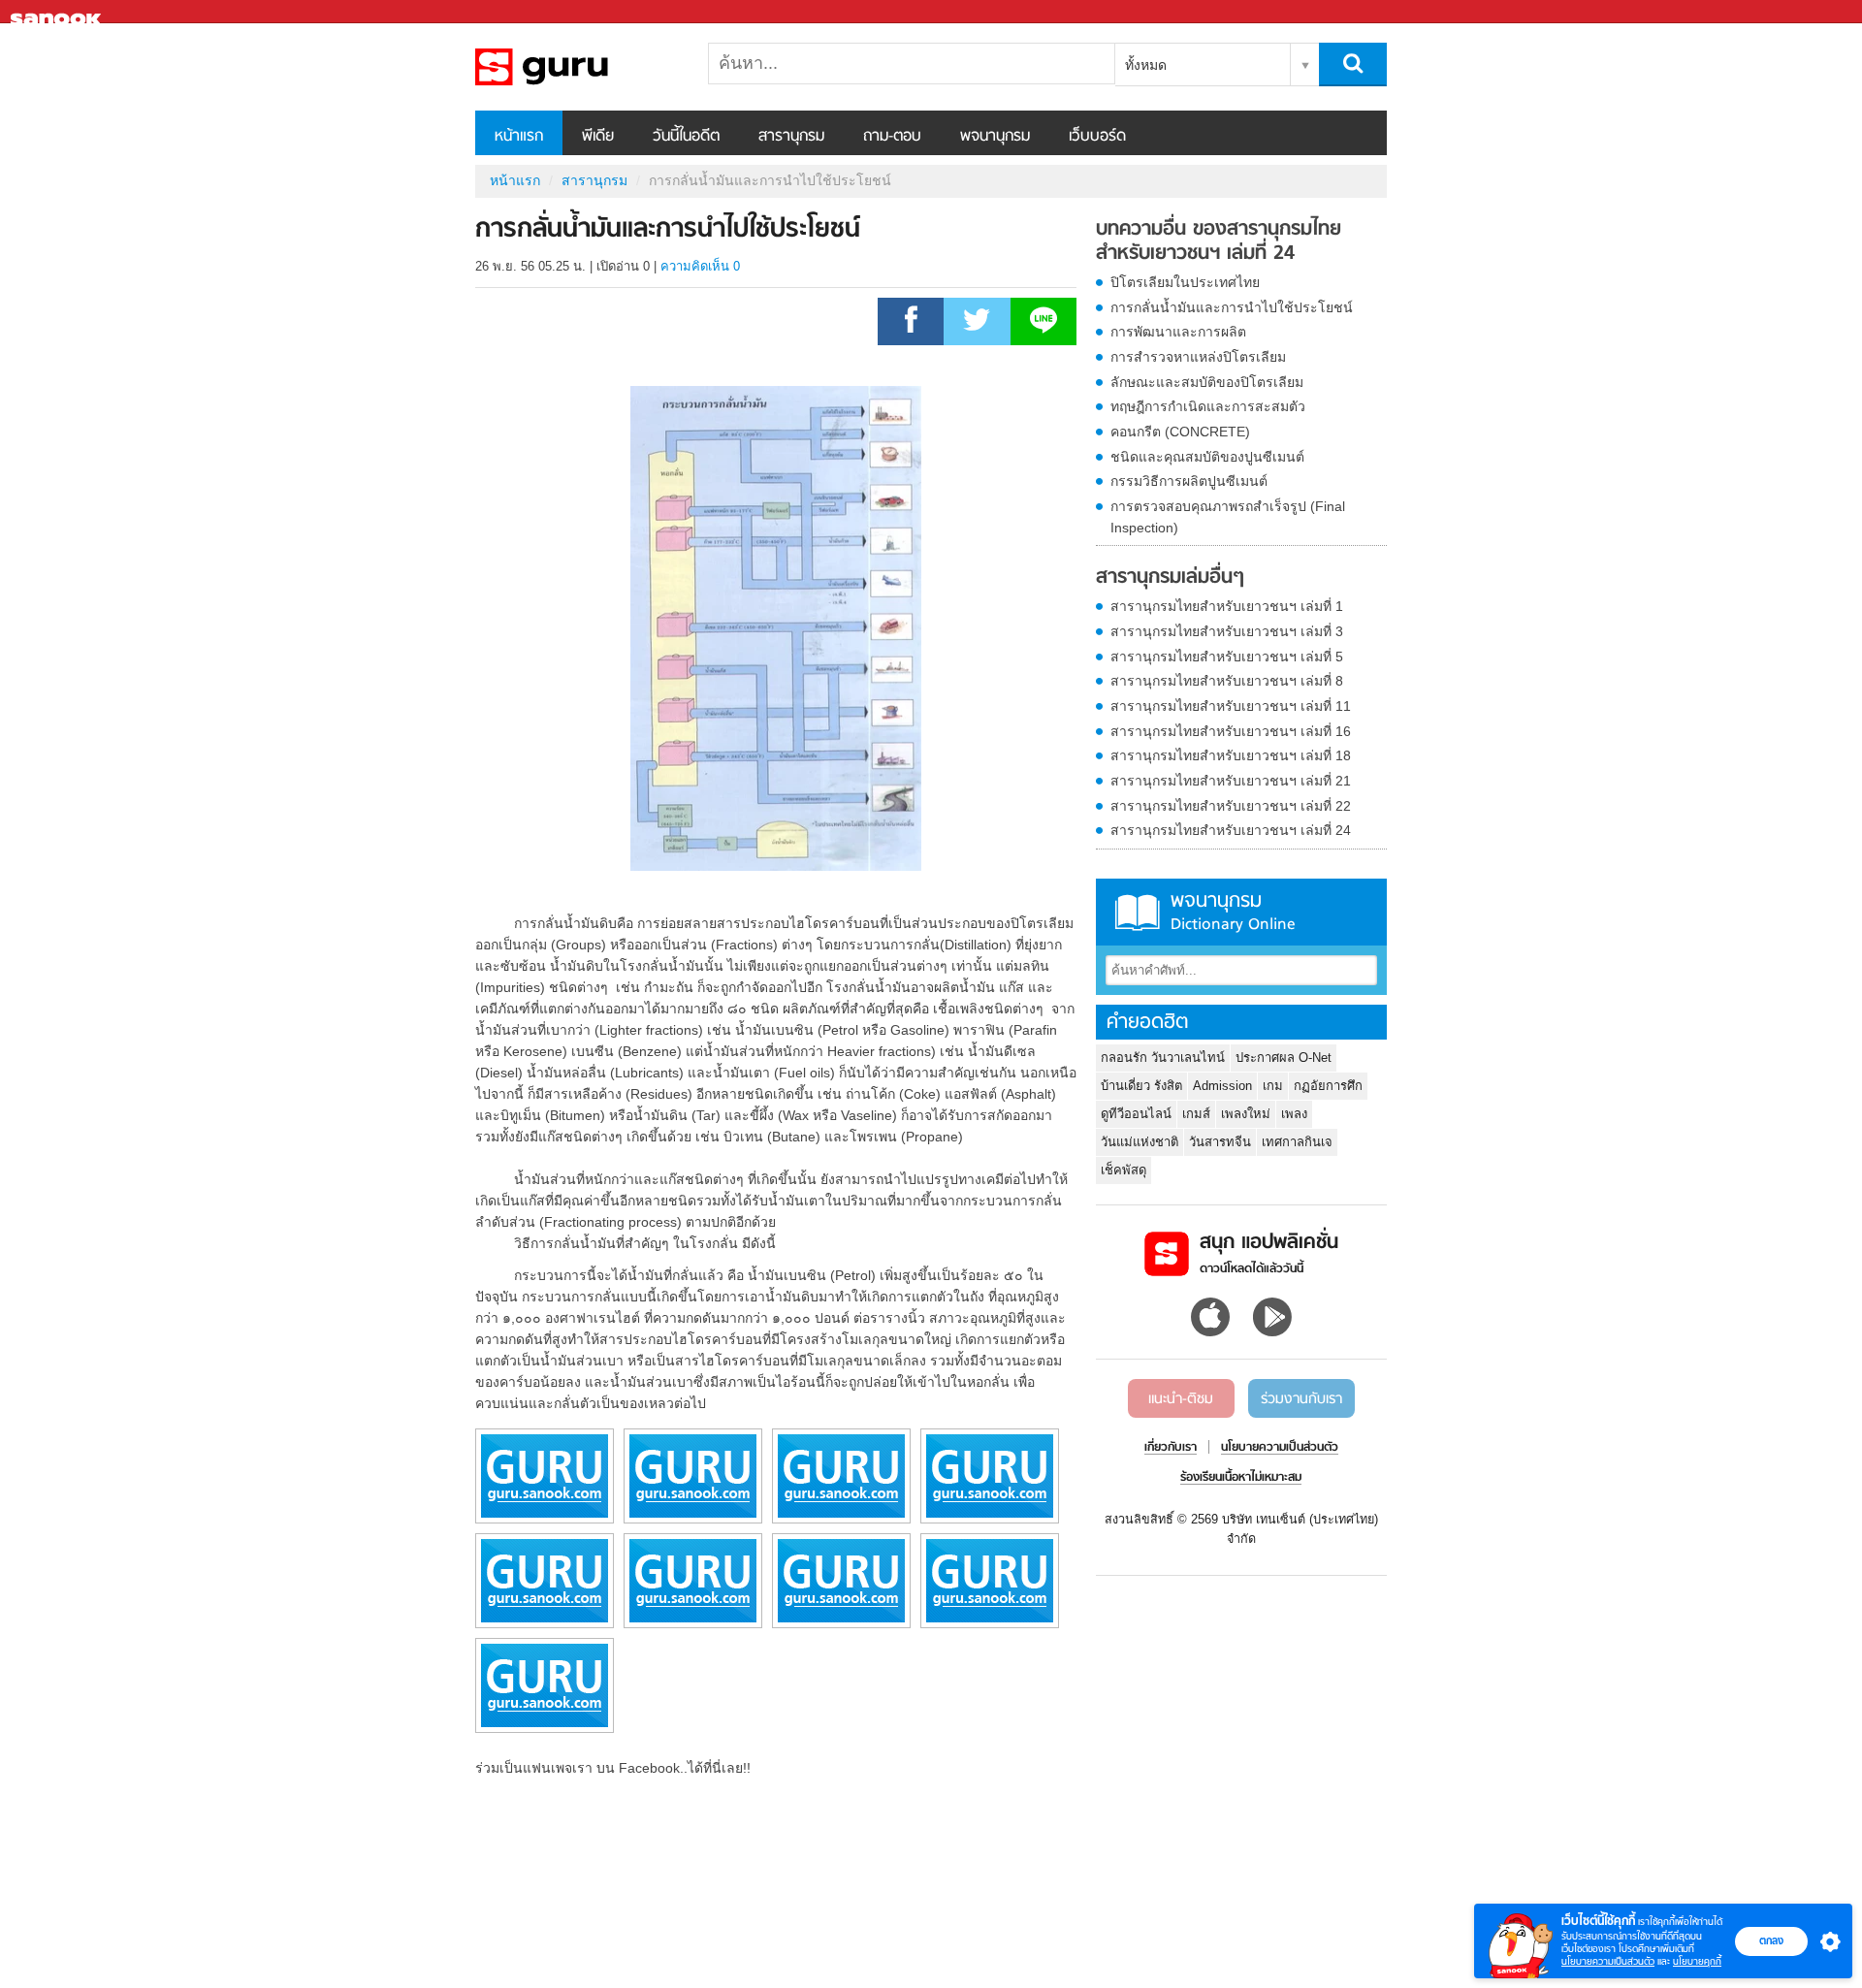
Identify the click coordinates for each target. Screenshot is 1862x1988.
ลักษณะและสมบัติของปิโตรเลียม (1207, 382)
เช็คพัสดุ (1124, 1170)
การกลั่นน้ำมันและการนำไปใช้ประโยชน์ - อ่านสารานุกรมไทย (577, 67)
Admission (1222, 1086)
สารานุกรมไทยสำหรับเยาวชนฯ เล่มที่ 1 (1227, 606)
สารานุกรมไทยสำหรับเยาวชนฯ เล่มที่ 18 (1231, 755)
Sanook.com (58, 12)
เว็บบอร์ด (1097, 137)
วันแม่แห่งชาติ (1140, 1142)
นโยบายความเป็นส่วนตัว (1608, 1961)
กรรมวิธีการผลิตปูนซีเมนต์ (1189, 481)
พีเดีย (598, 137)
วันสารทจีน (1220, 1142)
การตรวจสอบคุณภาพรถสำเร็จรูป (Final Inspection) (1228, 517)
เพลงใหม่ (1246, 1114)
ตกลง (1771, 1940)
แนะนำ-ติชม (1181, 1399)
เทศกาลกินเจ (1297, 1142)
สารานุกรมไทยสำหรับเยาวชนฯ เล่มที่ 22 (1231, 806)
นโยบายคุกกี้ (1697, 1961)
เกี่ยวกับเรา (1171, 1448)
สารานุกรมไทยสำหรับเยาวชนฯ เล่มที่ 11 (1231, 706)
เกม (1273, 1086)
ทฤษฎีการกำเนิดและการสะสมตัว (1208, 406)
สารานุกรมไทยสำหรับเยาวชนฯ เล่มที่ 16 (1231, 731)
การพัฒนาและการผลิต (1178, 332)
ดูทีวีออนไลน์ (1136, 1114)
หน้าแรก (519, 137)
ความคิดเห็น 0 (700, 266)
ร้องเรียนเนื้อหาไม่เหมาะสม (1241, 1478)
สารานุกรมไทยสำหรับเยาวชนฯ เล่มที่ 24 (1231, 830)
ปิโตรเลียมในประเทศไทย (1185, 282)
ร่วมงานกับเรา (1301, 1399)
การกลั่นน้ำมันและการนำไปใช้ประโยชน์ (1232, 307)
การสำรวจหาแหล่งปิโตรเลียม (1198, 357)
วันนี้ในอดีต (686, 137)
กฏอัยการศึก (1328, 1086)
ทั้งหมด (1146, 65)
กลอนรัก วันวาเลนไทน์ (1163, 1058)
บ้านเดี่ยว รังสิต (1141, 1086)
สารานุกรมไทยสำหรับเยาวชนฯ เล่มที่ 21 (1231, 781)
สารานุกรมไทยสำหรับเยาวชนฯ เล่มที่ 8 (1227, 681)
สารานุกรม (791, 137)
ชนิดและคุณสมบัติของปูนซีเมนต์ (1207, 457)
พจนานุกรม (995, 137)
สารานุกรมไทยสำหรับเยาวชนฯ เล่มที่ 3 (1227, 631)
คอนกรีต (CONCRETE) (1180, 432)
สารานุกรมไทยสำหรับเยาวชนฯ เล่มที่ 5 (1227, 657)
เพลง (1294, 1114)
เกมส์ (1196, 1114)
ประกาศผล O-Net (1284, 1058)
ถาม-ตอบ (892, 137)
